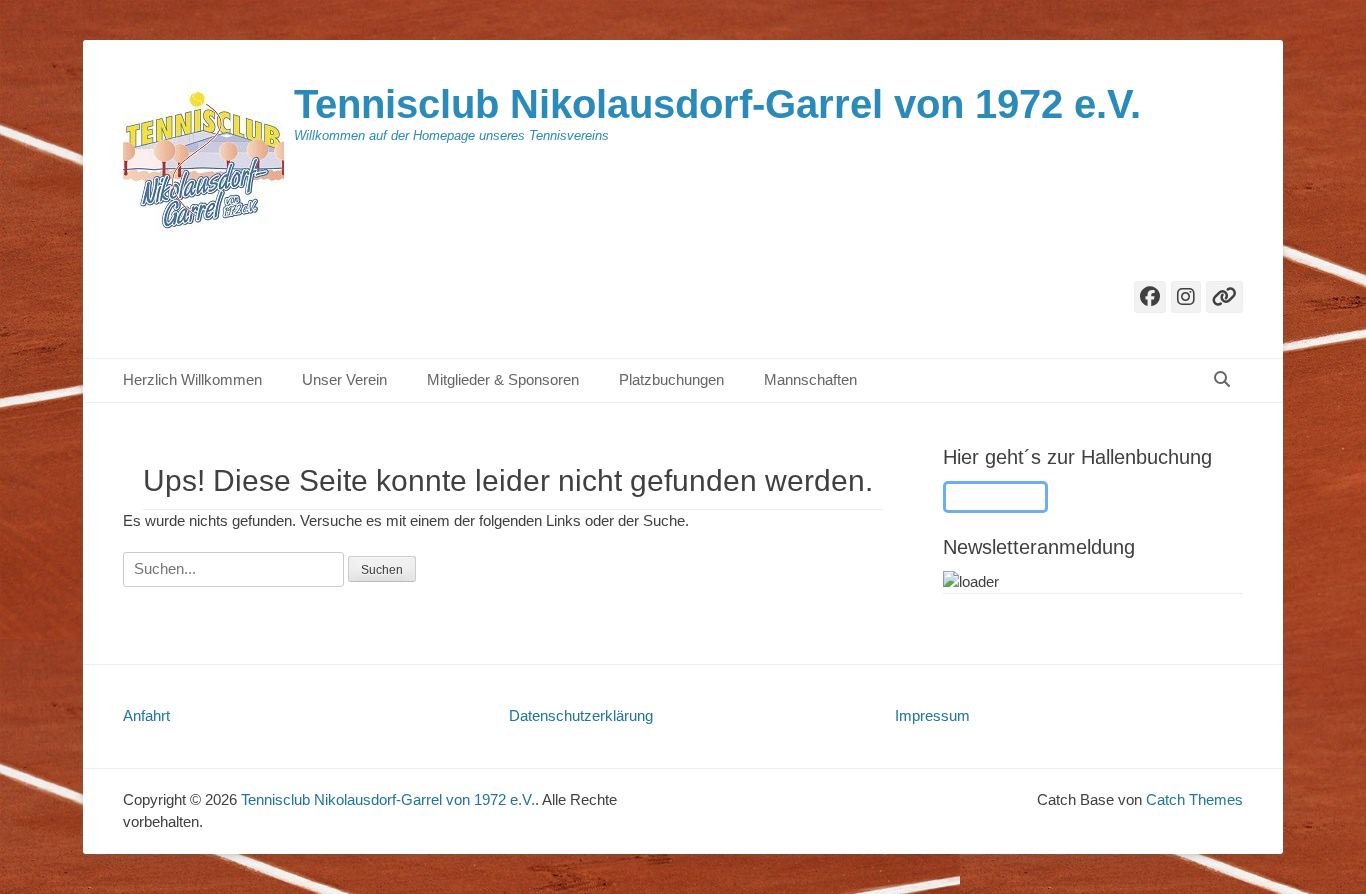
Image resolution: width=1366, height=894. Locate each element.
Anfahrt (146, 715)
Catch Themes (1194, 799)
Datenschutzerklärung (581, 715)
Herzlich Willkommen (192, 379)
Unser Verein (344, 379)
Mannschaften (810, 379)
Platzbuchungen (671, 379)
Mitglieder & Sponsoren (503, 379)
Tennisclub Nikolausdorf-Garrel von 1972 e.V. (717, 104)
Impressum (932, 715)
